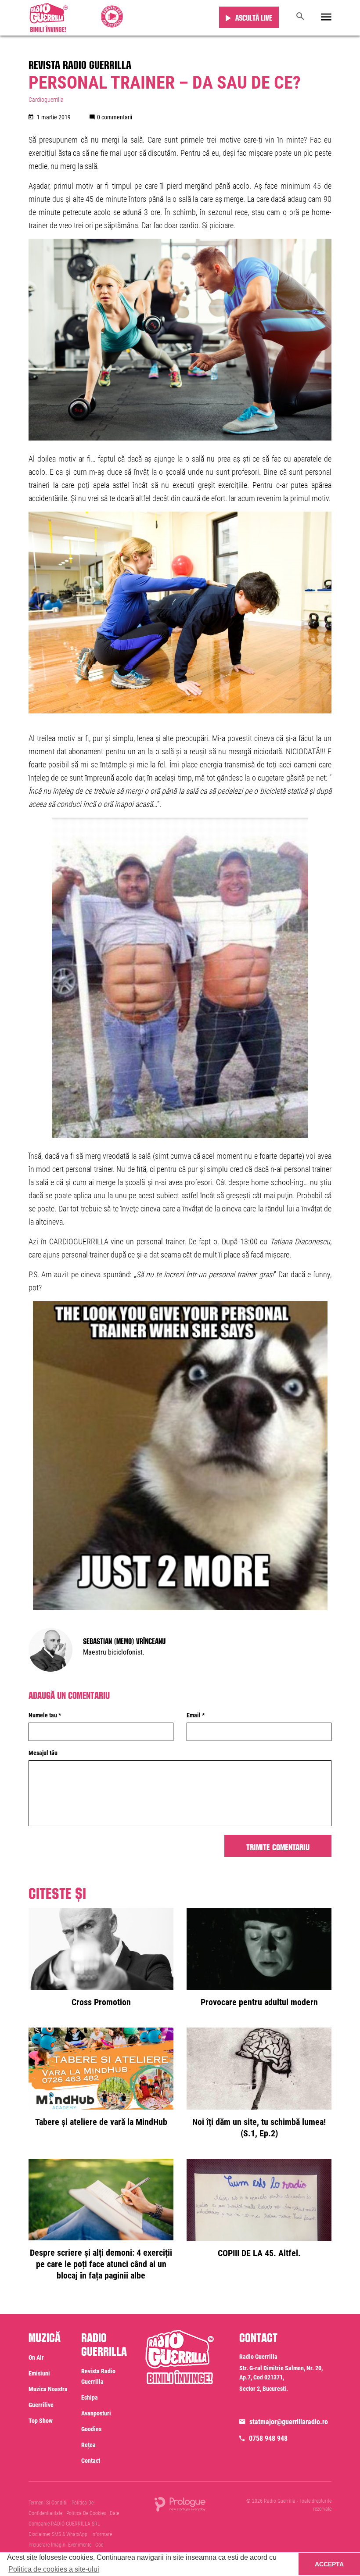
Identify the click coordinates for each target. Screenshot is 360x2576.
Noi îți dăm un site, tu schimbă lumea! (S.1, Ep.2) (259, 2128)
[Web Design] (180, 2504)
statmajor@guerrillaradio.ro (289, 2422)
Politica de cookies (86, 2513)
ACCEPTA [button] (329, 2564)
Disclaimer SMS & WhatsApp (58, 2534)
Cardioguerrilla (46, 100)
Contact (91, 2461)
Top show (41, 2421)
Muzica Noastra (48, 2389)
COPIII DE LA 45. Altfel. (259, 2253)
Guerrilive (41, 2405)
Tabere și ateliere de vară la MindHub (101, 2122)
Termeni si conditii (48, 2503)
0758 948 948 (268, 2438)
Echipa (90, 2397)
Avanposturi (96, 2413)
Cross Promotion (101, 2002)
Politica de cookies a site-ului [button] (54, 2569)
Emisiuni (39, 2373)
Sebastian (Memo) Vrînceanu (124, 1640)
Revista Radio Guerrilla (80, 63)
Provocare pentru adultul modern (259, 2002)
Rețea (88, 2445)
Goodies (91, 2429)
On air (36, 2357)
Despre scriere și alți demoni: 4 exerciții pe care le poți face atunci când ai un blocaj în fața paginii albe (101, 2264)
